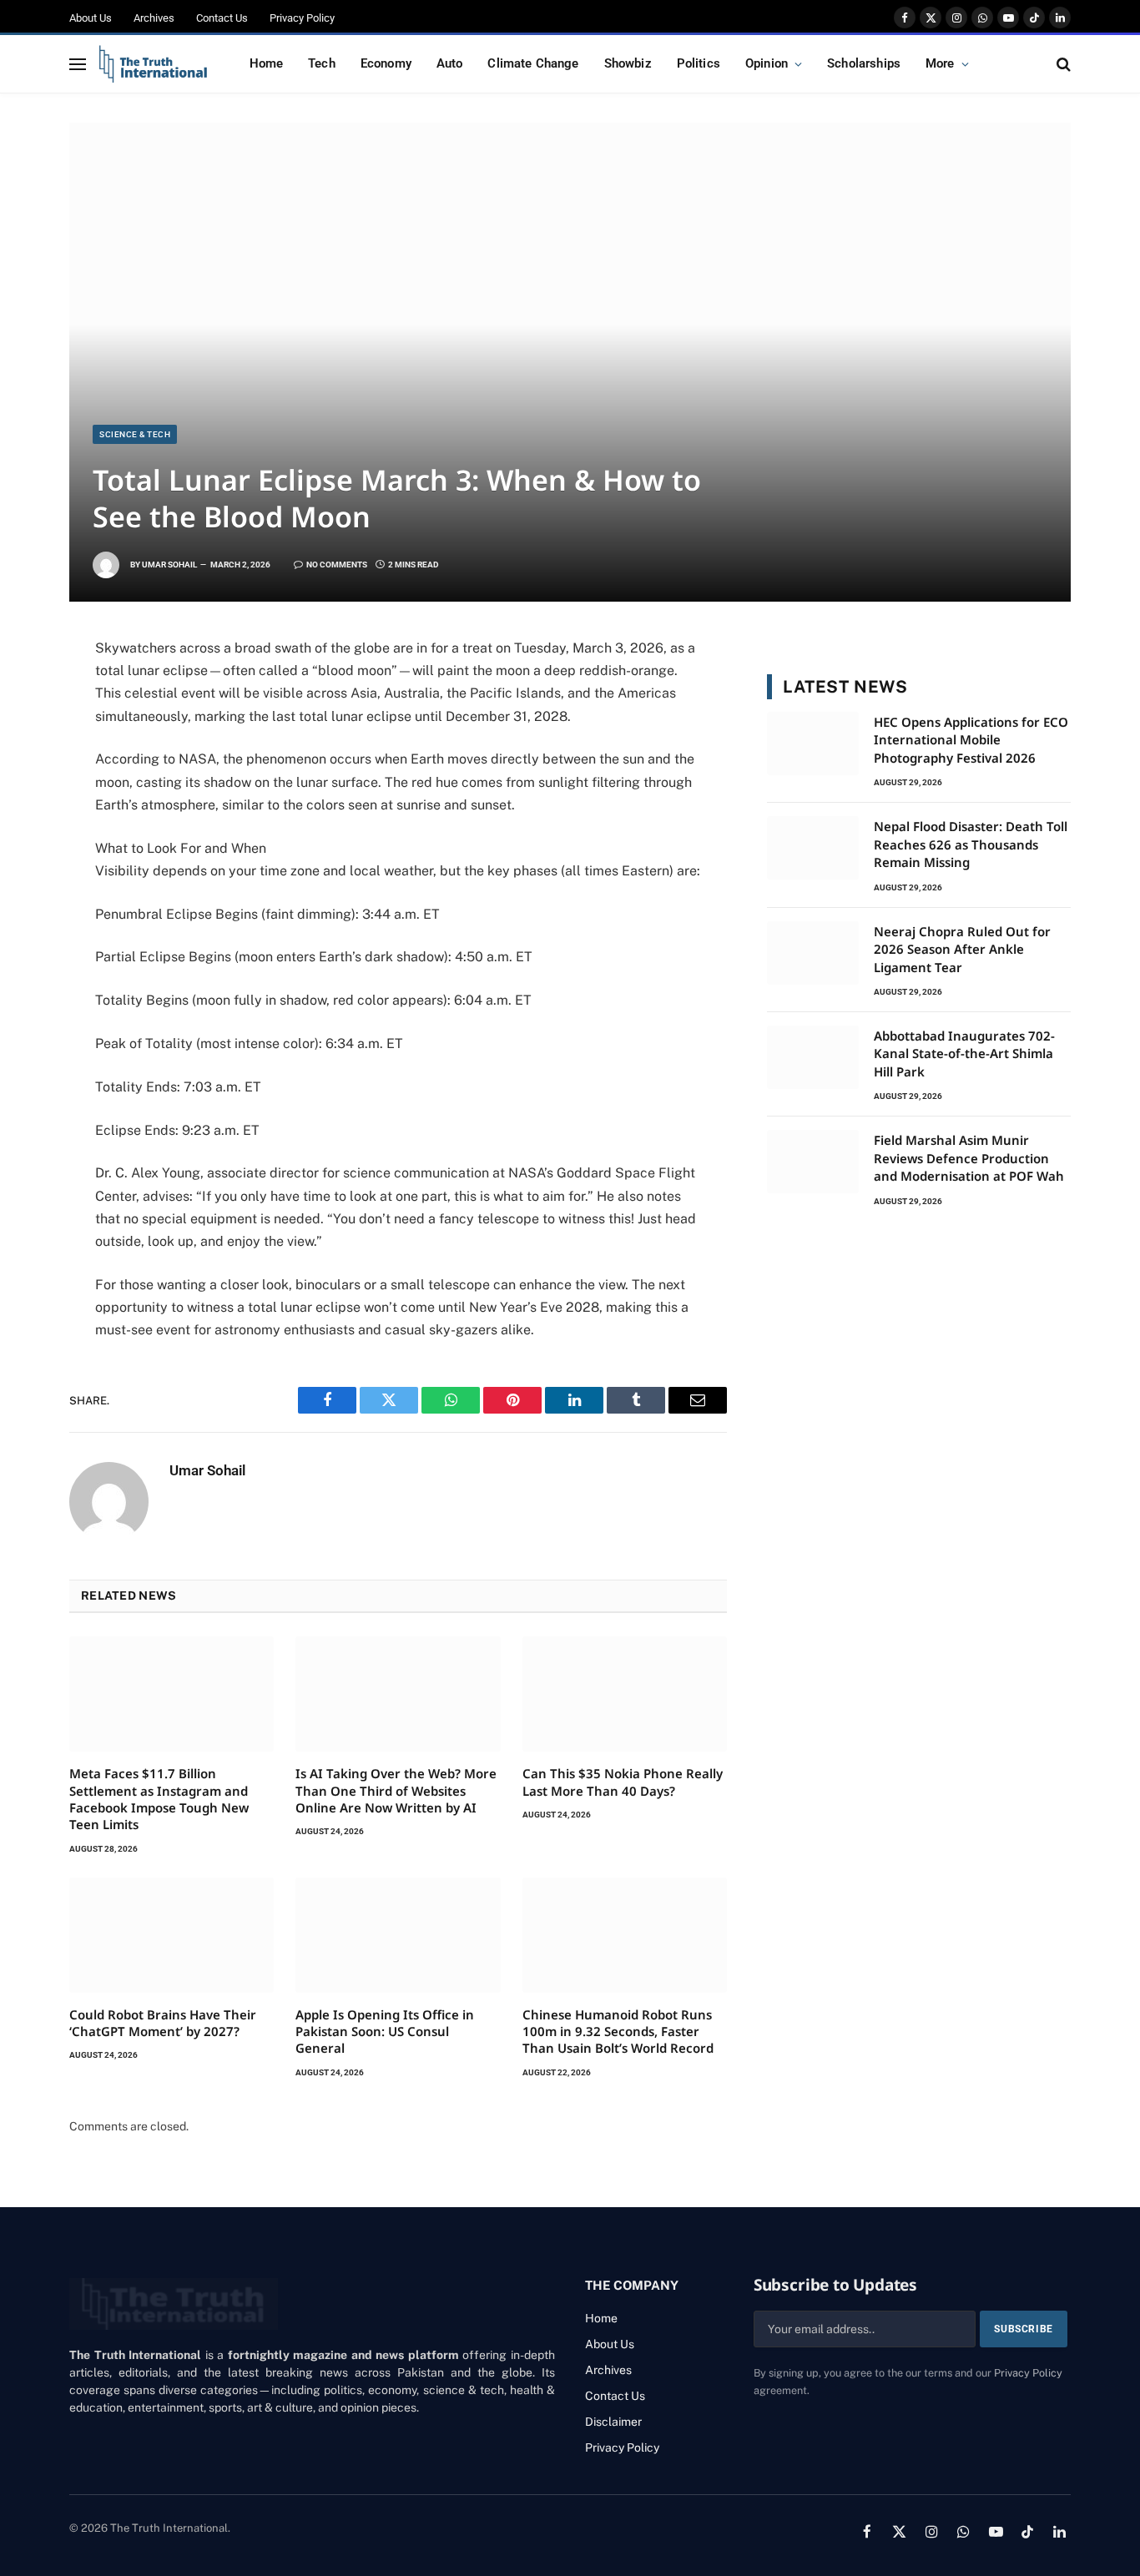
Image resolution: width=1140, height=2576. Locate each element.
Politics (699, 63)
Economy (386, 63)
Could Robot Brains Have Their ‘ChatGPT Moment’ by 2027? (163, 2023)
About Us (91, 18)
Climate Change (533, 63)
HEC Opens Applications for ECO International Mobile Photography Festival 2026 (971, 740)
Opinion (767, 63)
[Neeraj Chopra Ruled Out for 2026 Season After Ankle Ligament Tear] (813, 953)
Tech (322, 63)
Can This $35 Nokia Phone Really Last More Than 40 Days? (623, 1782)
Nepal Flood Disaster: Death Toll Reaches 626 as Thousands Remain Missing (971, 844)
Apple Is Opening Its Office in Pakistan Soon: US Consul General (385, 2032)
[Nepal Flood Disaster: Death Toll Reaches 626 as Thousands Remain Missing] (813, 848)
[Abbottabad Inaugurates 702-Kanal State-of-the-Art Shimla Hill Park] (813, 1057)
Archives (154, 18)
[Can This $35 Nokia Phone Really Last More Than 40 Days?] (625, 1694)
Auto (450, 63)
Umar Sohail (169, 565)
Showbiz (628, 63)
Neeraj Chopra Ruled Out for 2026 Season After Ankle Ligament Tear (962, 949)
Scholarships (864, 63)
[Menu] (78, 64)
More (940, 63)
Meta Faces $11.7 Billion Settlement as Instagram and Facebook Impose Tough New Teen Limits (159, 1799)
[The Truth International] (153, 64)
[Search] (1062, 64)
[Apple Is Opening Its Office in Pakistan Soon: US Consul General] (398, 1935)
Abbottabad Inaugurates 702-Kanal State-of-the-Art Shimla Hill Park (964, 1054)
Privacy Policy (302, 18)
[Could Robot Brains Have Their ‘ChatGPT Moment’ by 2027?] (172, 1935)
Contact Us (222, 18)
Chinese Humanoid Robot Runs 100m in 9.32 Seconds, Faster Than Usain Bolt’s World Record (618, 2032)
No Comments (337, 565)
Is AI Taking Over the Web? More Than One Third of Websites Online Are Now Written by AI (396, 1790)
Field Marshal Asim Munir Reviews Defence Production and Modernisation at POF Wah (969, 1158)
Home (267, 63)
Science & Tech (135, 434)
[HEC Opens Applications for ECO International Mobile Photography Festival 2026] (813, 744)
